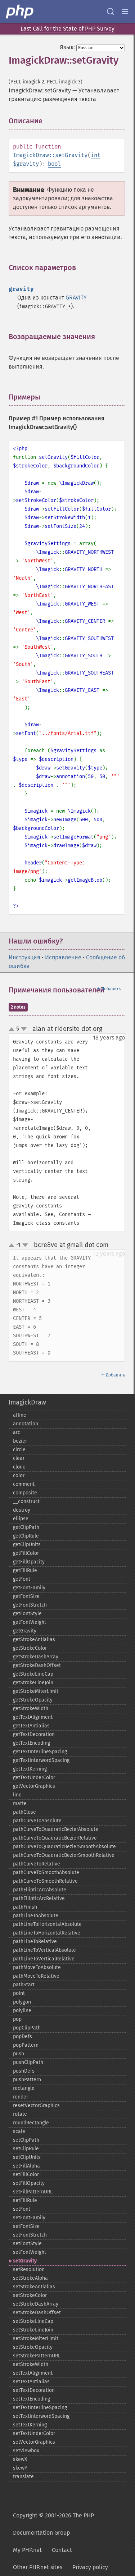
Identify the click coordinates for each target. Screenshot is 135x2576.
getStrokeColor (30, 1648)
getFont (22, 1579)
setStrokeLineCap (33, 2321)
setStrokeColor (30, 2295)
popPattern (26, 2045)
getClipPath (26, 1527)
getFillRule (25, 1570)
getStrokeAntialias (34, 1639)
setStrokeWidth (31, 2364)
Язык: (67, 47)
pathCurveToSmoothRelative (45, 1881)
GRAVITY (76, 298)
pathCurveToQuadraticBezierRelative (55, 1838)
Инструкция (24, 957)
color (19, 1476)
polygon (22, 2002)
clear (19, 1458)
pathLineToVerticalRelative (44, 1959)
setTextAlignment (33, 2373)
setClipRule (26, 2149)
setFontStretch (30, 2235)
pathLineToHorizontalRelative (47, 1933)
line (17, 1795)
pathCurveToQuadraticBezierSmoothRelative (64, 1855)
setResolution (29, 2269)
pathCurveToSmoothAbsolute (46, 1872)
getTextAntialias (31, 1726)
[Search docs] (111, 12)
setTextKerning (30, 2425)
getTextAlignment (33, 1717)
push (19, 2054)
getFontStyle (27, 1614)
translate (23, 2477)
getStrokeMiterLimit (36, 1691)
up (13, 1029)
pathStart (24, 1985)
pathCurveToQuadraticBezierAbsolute (56, 1829)
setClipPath (26, 2140)
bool (54, 164)
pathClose (24, 1812)
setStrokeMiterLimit (36, 2339)
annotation (26, 1424)
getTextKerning (30, 1769)
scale (19, 2131)
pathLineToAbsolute (36, 1916)
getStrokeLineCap (33, 1674)
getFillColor (26, 1553)
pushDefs (24, 2071)
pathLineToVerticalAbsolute (44, 1950)
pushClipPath (28, 2062)
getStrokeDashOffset (37, 1665)
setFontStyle (27, 2244)
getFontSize (26, 1596)
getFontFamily (29, 1588)
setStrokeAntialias (34, 2287)
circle (19, 1450)
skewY (20, 2468)
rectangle (24, 2088)
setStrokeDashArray (36, 2304)
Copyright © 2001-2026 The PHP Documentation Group (53, 2524)
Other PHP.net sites (38, 2567)
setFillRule (25, 2200)
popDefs (22, 2036)
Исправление (63, 957)
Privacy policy (90, 2567)
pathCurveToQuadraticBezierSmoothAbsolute (64, 1847)
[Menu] (125, 12)
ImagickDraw (27, 1402)
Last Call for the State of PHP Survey (67, 29)
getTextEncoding (31, 1743)
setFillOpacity (29, 2183)
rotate (20, 2114)
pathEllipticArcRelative (39, 1898)
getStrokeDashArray (36, 1657)
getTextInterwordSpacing (41, 1760)
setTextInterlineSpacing (40, 2408)
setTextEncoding (31, 2399)
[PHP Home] (20, 12)
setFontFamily (29, 2218)
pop (17, 2019)
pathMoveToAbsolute (37, 1967)
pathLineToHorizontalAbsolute (47, 1924)
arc (17, 1432)
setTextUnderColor (34, 2433)
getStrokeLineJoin (33, 1683)
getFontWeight (30, 1622)
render (21, 2097)
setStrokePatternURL (37, 2356)
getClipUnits (27, 1545)
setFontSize (26, 2226)
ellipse (21, 1519)
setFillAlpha (26, 2166)
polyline (22, 2011)
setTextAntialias (31, 2382)
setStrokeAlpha (30, 2278)
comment (24, 1484)
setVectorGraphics (34, 2442)
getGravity (25, 1631)
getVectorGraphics (34, 1786)
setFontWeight (30, 2252)
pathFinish (25, 1907)
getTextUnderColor (34, 1778)
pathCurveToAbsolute (37, 1821)
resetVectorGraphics (36, 2105)
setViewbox (26, 2451)
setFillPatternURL (33, 2192)
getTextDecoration (34, 1734)
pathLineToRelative (35, 1942)
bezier (20, 1441)
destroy (22, 1510)
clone (19, 1467)
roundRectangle (31, 2123)
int (96, 155)
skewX (20, 2459)
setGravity (25, 2261)
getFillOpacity (29, 1562)
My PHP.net (27, 2550)
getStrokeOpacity (33, 1700)
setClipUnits (27, 2157)
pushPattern (27, 2080)
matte (20, 1803)
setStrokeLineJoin (33, 2330)
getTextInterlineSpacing (40, 1752)
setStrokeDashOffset (37, 2313)
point (19, 1993)
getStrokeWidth (31, 1709)
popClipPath (27, 2028)
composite (25, 1493)
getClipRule (26, 1536)
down (24, 1029)
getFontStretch (30, 1605)
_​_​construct (26, 1501)
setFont (22, 2209)
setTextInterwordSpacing (41, 2416)
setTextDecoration (34, 2390)
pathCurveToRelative (37, 1864)
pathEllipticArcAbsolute (40, 1890)
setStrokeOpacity (33, 2347)
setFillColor (26, 2175)
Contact (62, 2550)
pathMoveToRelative (36, 1976)
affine (20, 1415)
